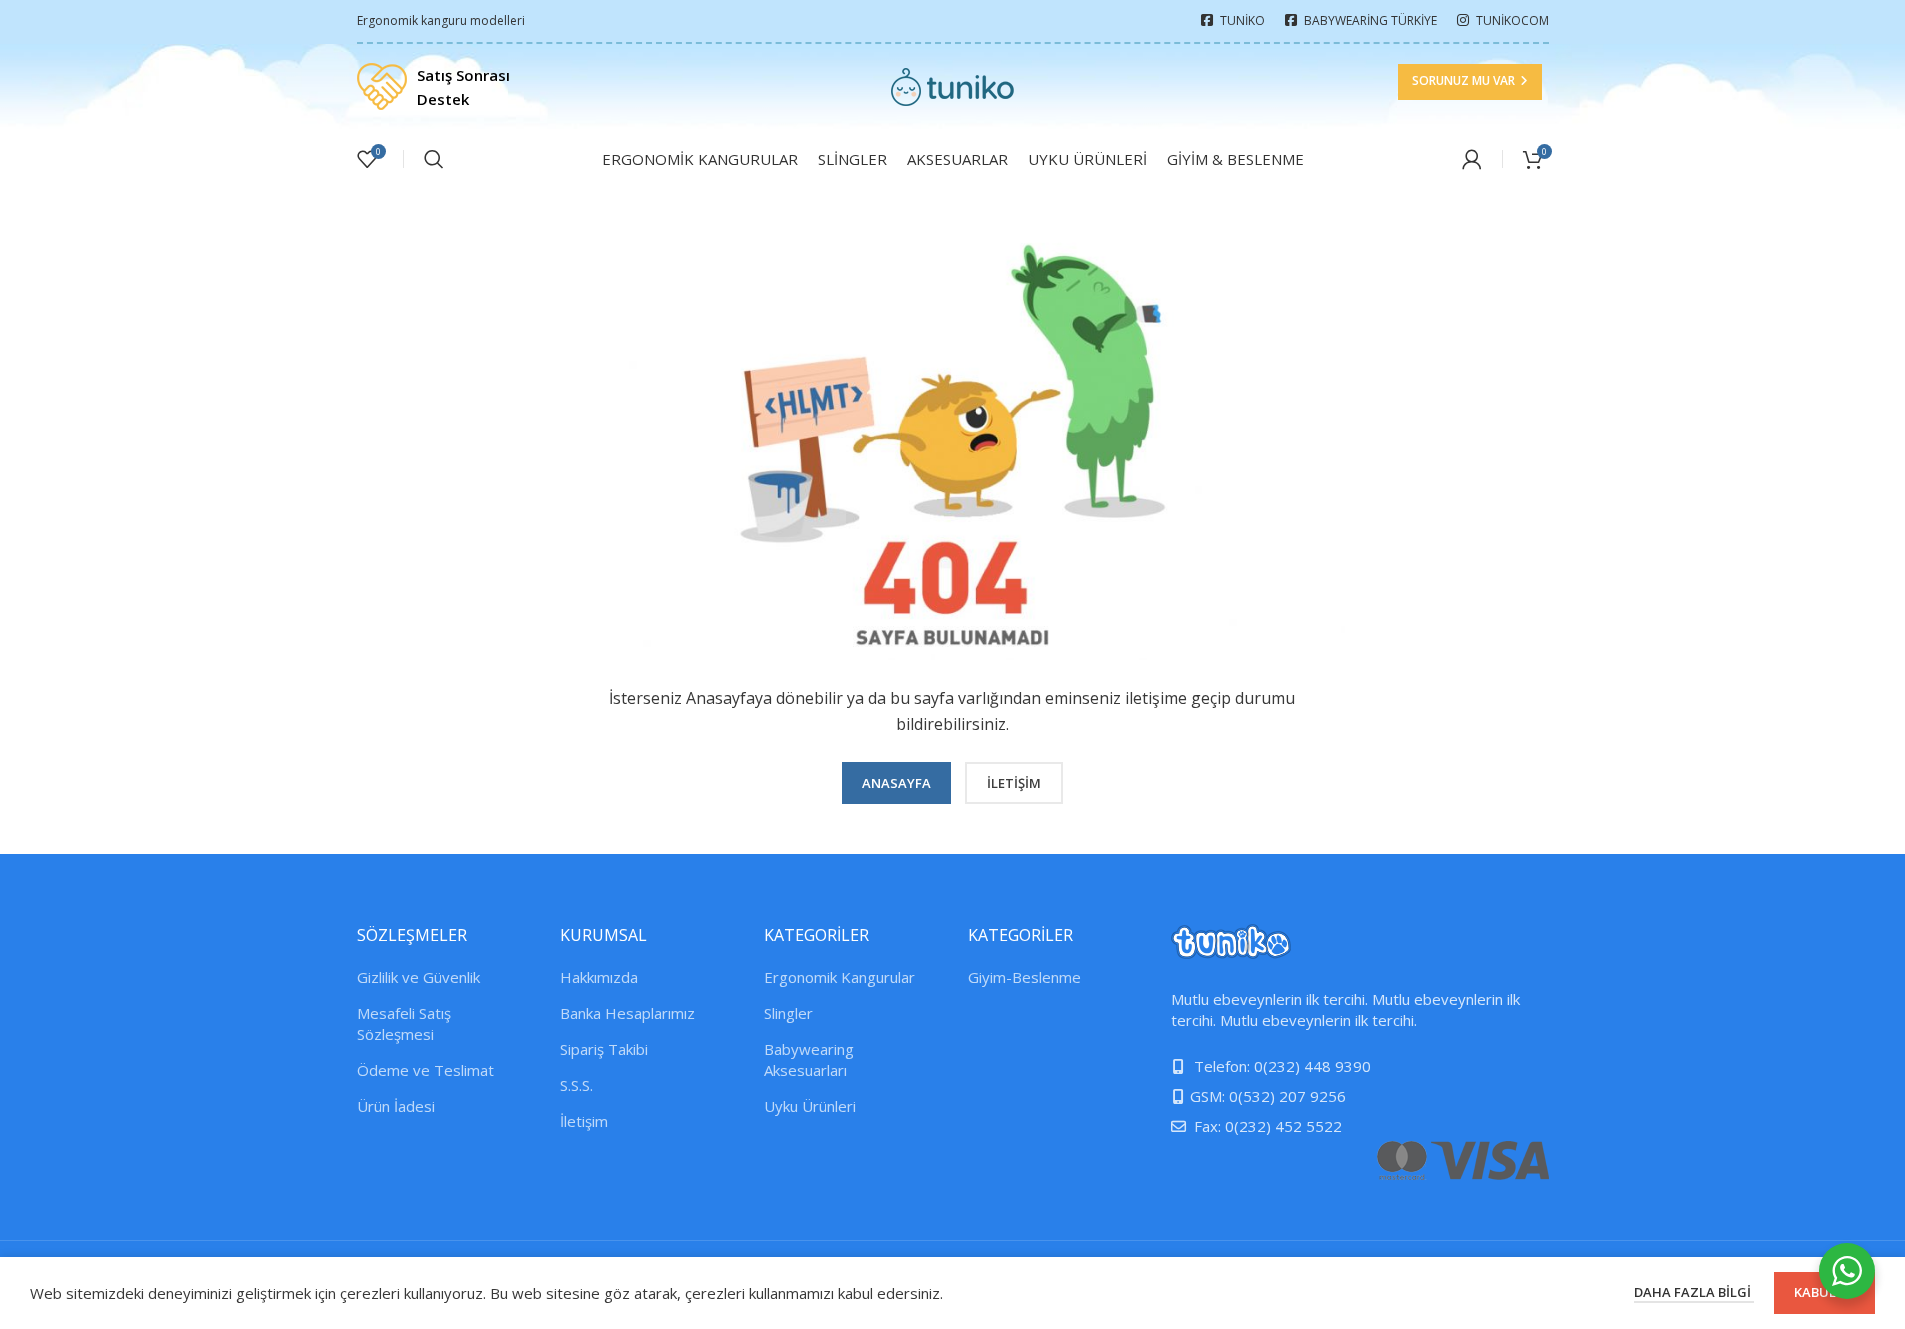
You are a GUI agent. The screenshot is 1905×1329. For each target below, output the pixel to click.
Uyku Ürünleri (810, 1106)
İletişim (584, 1121)
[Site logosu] (952, 85)
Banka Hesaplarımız (627, 1013)
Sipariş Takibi (604, 1049)
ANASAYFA (896, 783)
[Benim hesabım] (1472, 159)
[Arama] (434, 159)
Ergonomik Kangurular (839, 977)
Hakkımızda (599, 977)
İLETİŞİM (1014, 783)
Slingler (788, 1013)
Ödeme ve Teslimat (425, 1070)
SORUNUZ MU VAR (1463, 80)
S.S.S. (576, 1085)
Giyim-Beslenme (1024, 977)
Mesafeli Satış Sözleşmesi (404, 1023)
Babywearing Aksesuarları (809, 1059)
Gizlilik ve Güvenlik (418, 977)
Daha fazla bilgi (1694, 1292)
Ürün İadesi (396, 1106)
